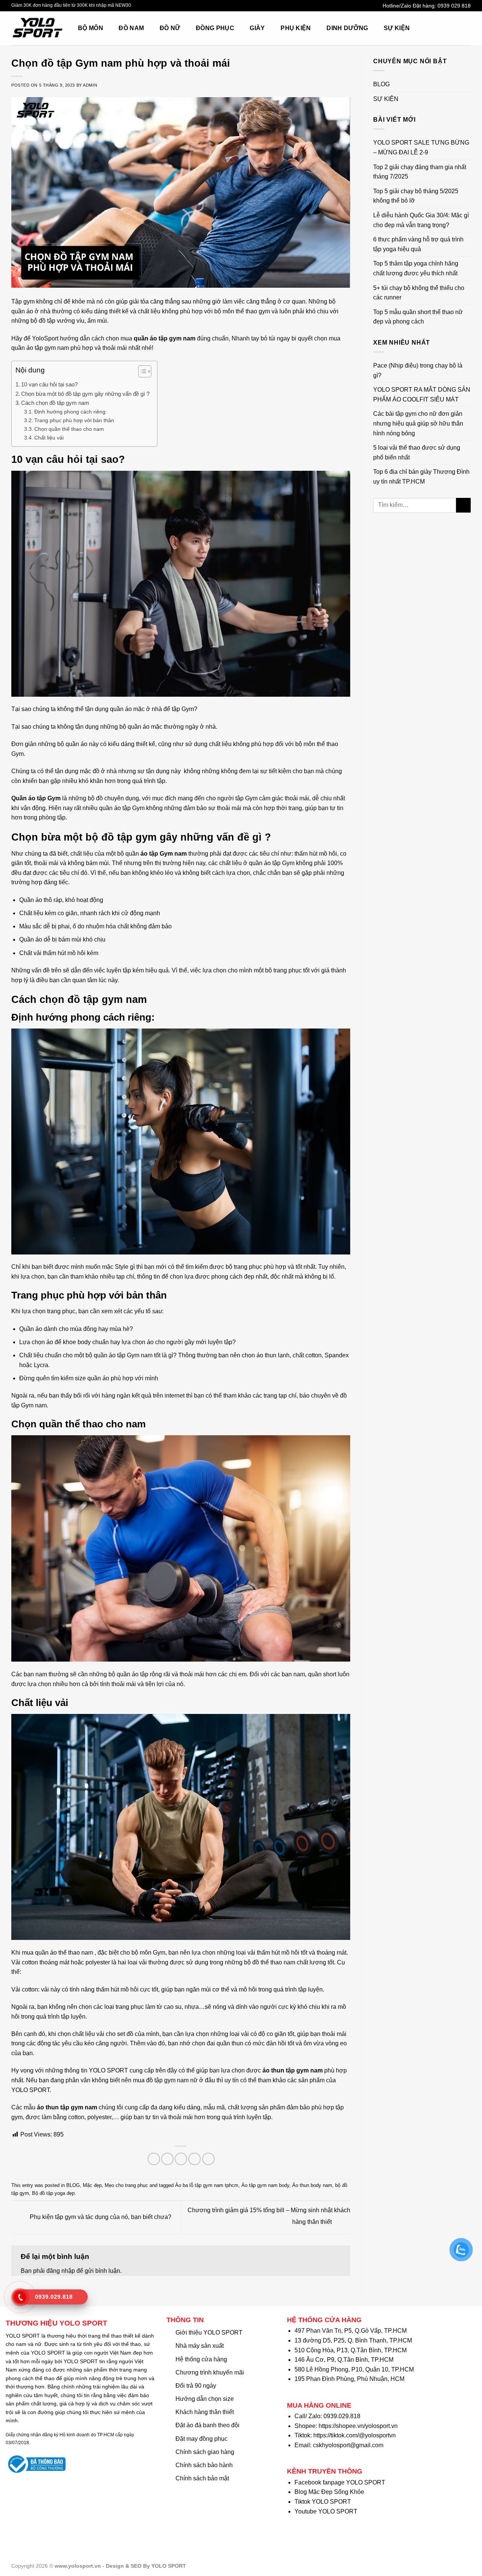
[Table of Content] (145, 371)
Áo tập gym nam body (265, 2185)
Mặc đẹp (92, 2185)
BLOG (73, 2185)
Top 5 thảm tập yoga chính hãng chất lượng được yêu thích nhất (416, 268)
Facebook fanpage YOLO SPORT (340, 2482)
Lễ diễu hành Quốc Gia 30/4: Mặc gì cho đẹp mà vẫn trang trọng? (421, 220)
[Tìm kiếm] (433, 28)
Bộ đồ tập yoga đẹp (53, 2193)
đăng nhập (61, 2271)
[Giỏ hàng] (450, 28)
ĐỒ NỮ (170, 28)
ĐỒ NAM (131, 28)
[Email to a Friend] (181, 2159)
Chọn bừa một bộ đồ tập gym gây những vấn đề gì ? (85, 394)
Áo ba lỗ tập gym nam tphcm (207, 2185)
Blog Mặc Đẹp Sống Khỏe (329, 2492)
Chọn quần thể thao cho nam (69, 429)
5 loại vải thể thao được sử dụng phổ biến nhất (417, 452)
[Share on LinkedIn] (208, 2159)
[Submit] (463, 505)
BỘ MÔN (91, 28)
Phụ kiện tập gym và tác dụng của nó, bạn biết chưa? (100, 2217)
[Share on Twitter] (167, 2159)
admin (90, 85)
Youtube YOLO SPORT (326, 2511)
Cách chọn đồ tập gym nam (55, 403)
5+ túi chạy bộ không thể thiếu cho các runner (419, 293)
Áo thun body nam (312, 2185)
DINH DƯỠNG (347, 28)
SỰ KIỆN (397, 28)
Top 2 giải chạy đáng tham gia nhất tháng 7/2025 (420, 172)
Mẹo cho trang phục (126, 2185)
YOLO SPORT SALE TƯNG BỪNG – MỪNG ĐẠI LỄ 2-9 (421, 147)
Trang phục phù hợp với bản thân (74, 420)
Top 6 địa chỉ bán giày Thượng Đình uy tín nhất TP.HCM (421, 477)
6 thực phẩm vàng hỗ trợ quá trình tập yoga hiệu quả (418, 244)
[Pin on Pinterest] (194, 2159)
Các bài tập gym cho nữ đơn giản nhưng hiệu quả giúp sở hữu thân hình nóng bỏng (418, 423)
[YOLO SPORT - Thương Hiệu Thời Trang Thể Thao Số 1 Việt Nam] (39, 28)
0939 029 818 (454, 6)
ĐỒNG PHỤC (215, 28)
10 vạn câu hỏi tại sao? (49, 384)
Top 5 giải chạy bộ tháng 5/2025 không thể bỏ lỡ (416, 196)
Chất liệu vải (49, 438)
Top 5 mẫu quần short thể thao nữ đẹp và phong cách (418, 317)
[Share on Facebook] (154, 2159)
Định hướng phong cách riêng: (71, 412)
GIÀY (257, 28)
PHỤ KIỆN (296, 28)
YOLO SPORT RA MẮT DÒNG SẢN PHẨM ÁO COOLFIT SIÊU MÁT (422, 394)
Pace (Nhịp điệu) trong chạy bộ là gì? (418, 370)
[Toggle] (468, 84)
